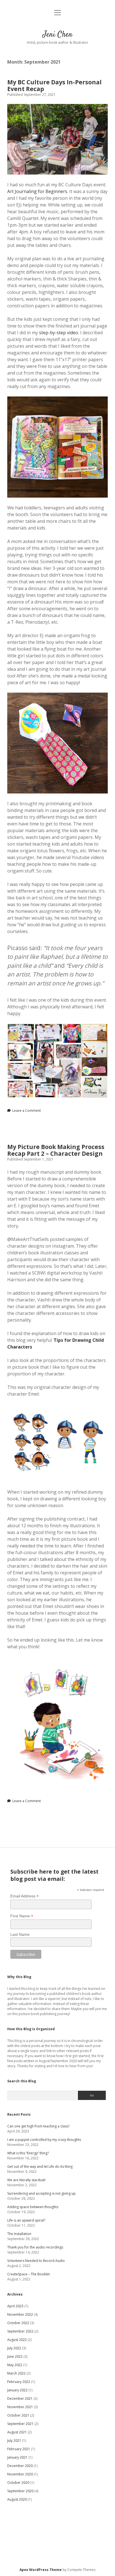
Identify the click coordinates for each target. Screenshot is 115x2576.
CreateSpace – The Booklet (28, 2274)
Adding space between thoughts (33, 2207)
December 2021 (20, 2399)
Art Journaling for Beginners (37, 191)
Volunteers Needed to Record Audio (36, 2261)
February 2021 (19, 2449)
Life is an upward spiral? (26, 2220)
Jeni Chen (57, 35)
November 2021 (20, 2407)
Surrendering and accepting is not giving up (41, 2193)
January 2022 (17, 2390)
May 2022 (15, 2365)
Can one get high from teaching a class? (38, 2126)
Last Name (20, 1934)
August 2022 (17, 2340)
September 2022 (20, 2331)
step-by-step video (59, 333)
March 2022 (16, 2373)
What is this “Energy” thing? (28, 2153)
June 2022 (15, 2356)
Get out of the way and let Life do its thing (40, 2167)
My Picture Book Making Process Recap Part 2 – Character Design (56, 1150)
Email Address (25, 1896)
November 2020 (20, 2474)
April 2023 (15, 2306)
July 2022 (14, 2348)
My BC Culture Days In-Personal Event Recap (54, 85)
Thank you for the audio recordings (35, 2247)
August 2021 (17, 2432)
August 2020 (17, 2499)
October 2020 (18, 2483)
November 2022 (20, 2314)
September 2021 (20, 2424)
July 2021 (14, 2441)
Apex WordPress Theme (41, 2570)
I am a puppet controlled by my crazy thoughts (44, 2140)
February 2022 (19, 2382)
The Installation (19, 2234)
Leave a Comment (27, 1111)
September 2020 (20, 2491)
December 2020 (20, 2466)
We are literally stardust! (26, 2180)
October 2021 (18, 2415)
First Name (22, 1916)
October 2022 (18, 2323)
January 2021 (17, 2457)
